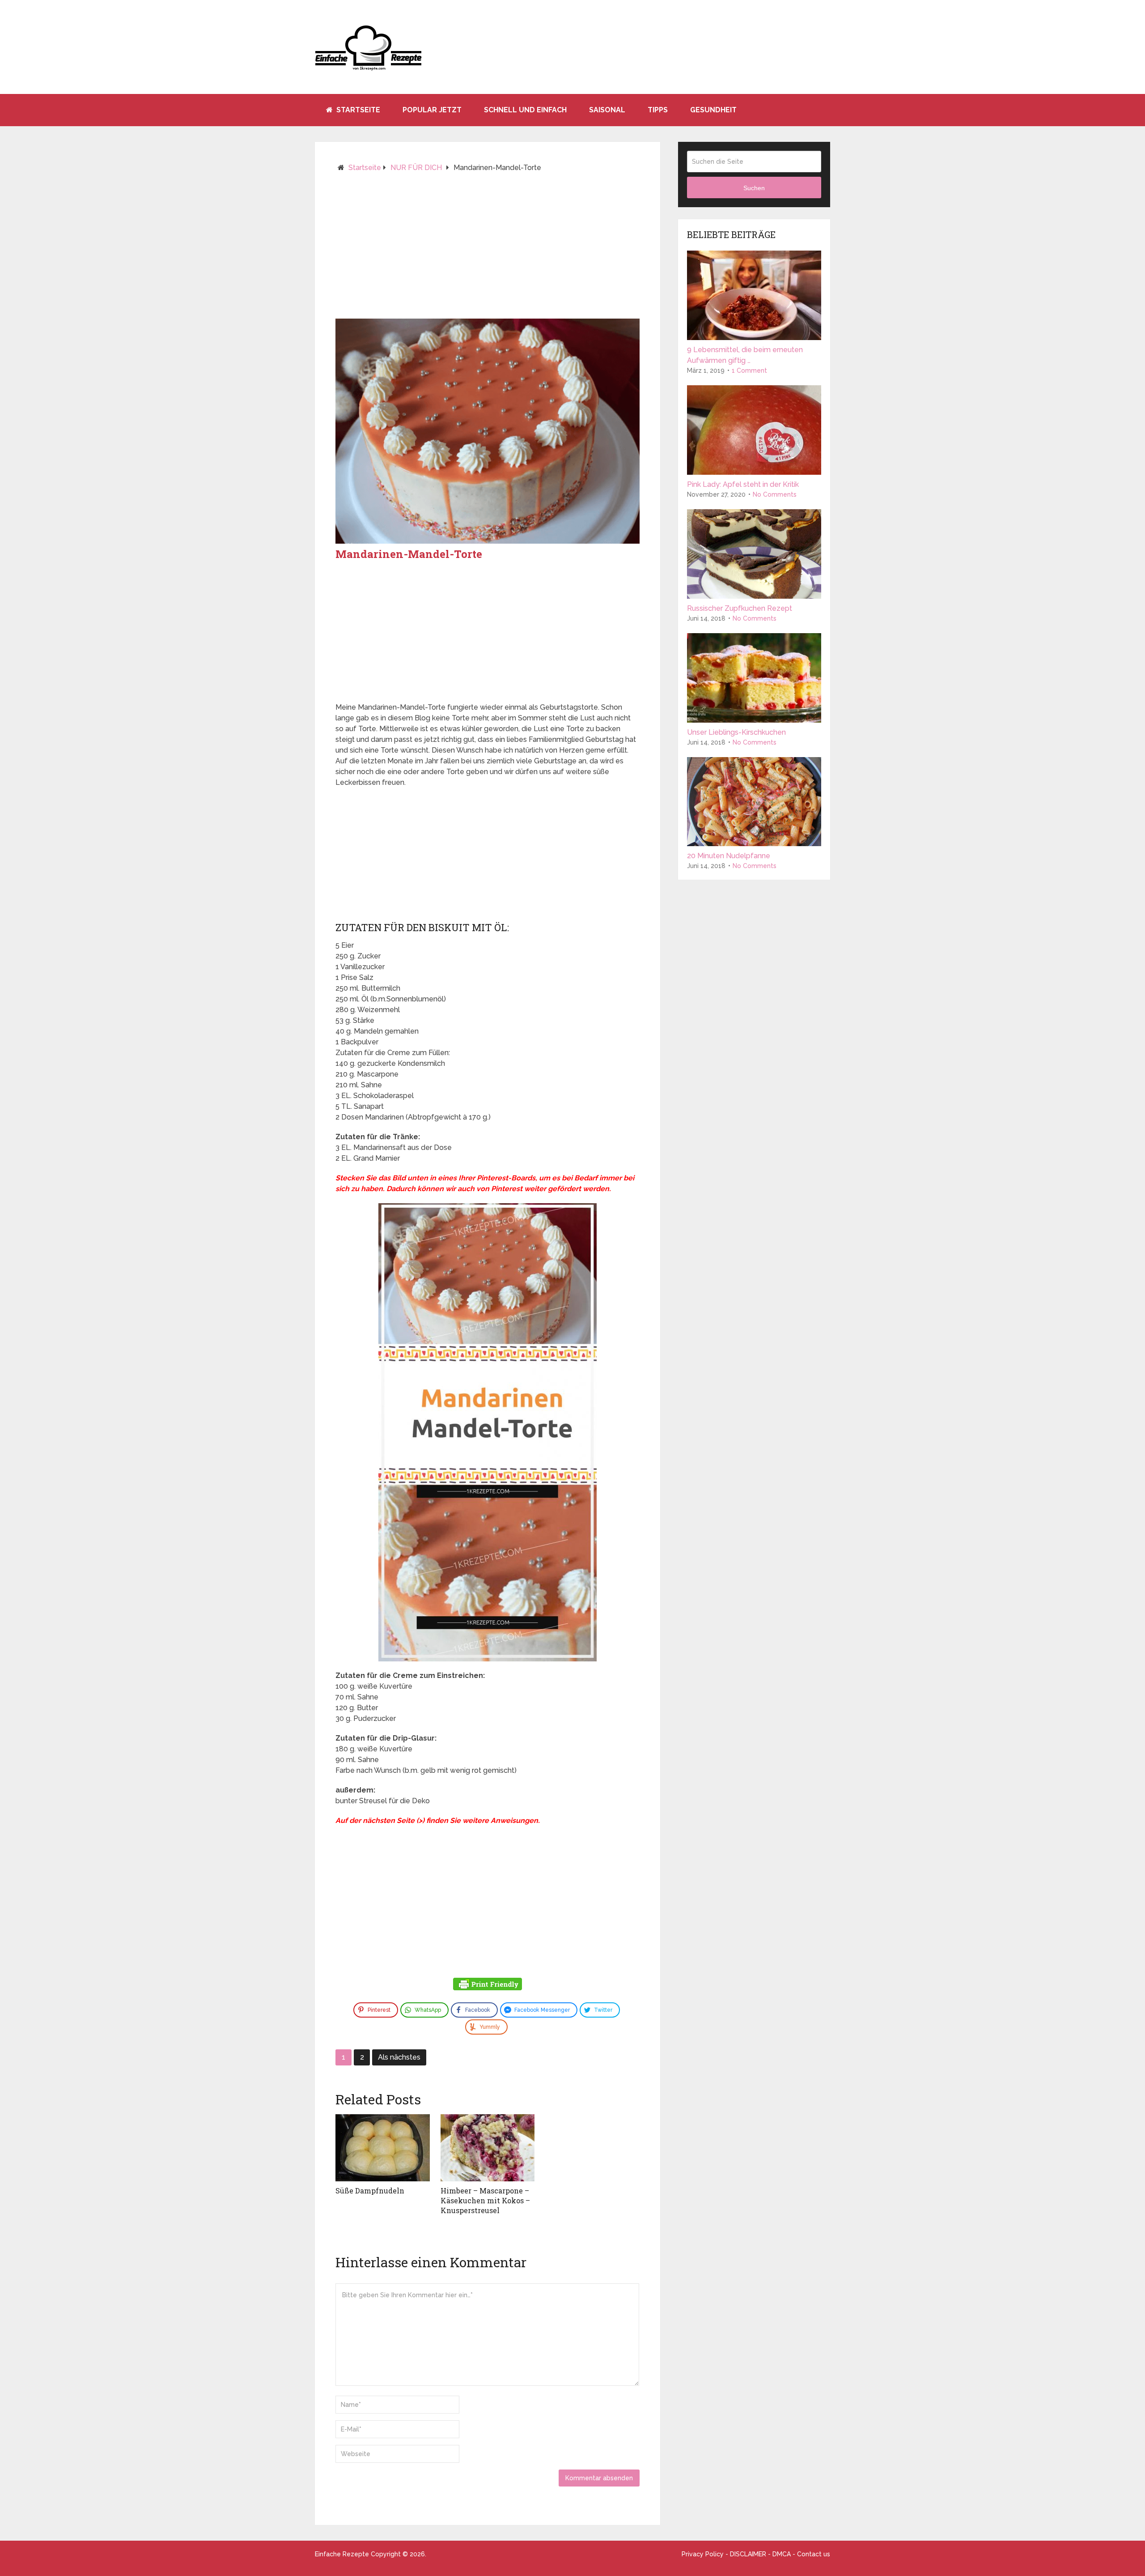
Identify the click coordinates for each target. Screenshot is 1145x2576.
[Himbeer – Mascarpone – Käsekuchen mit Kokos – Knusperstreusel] (488, 2148)
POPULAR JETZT (432, 110)
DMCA (782, 2554)
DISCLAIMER (748, 2554)
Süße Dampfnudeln (370, 2191)
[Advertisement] (488, 249)
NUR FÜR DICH (416, 168)
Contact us (814, 2554)
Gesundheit (713, 110)
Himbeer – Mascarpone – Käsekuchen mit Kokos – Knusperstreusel (485, 2201)
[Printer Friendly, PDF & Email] (488, 1985)
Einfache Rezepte (342, 2554)
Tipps (658, 110)
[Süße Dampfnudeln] (383, 2148)
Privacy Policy (703, 2554)
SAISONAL (607, 110)
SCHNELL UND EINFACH (525, 110)
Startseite (357, 110)
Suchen (754, 188)
